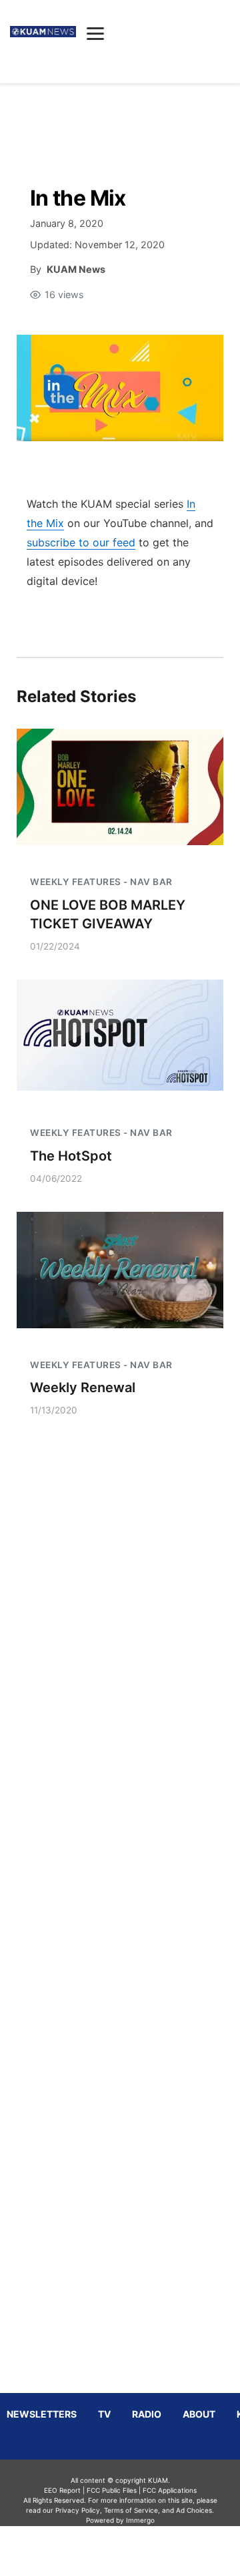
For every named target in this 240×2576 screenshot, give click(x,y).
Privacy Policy (78, 2510)
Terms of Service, (132, 2510)
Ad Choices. (195, 2510)
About (199, 2414)
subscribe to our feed (81, 542)
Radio (147, 2414)
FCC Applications (170, 2490)
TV (104, 2414)
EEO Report (62, 2490)
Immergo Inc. (140, 2551)
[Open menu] (95, 33)
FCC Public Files (112, 2490)
